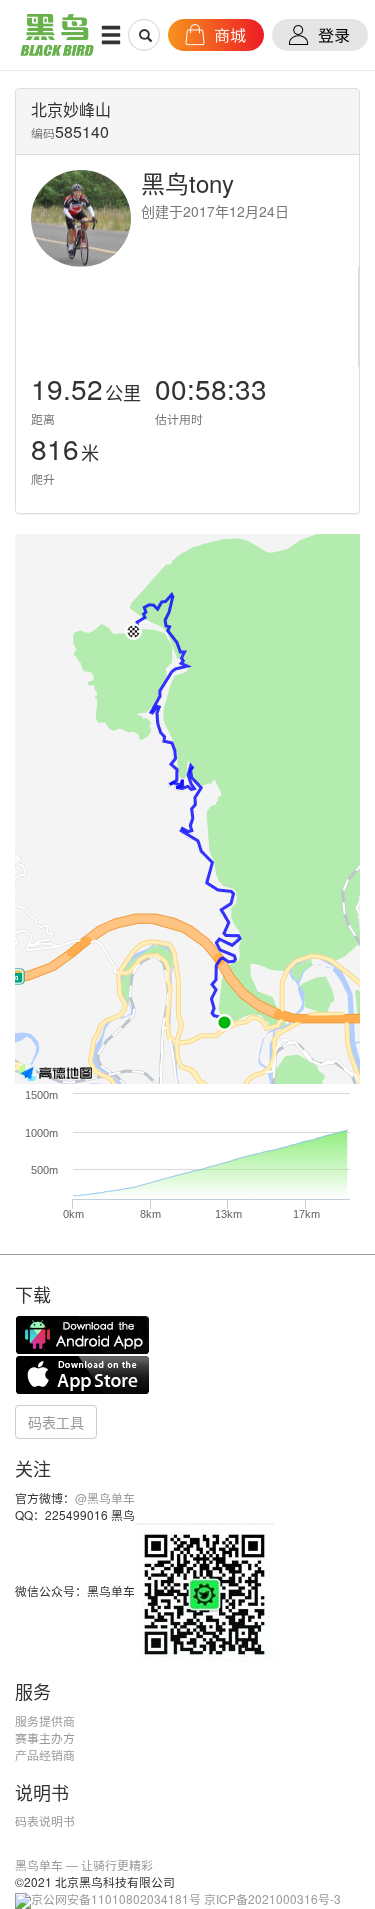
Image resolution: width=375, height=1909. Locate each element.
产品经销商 (45, 1754)
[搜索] (145, 35)
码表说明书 (45, 1820)
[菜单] (111, 34)
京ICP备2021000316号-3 (272, 1898)
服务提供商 (45, 1720)
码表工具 (56, 1422)
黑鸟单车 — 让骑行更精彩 (84, 1864)
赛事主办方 (45, 1737)
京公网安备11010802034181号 (116, 1898)
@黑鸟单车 (105, 1497)
